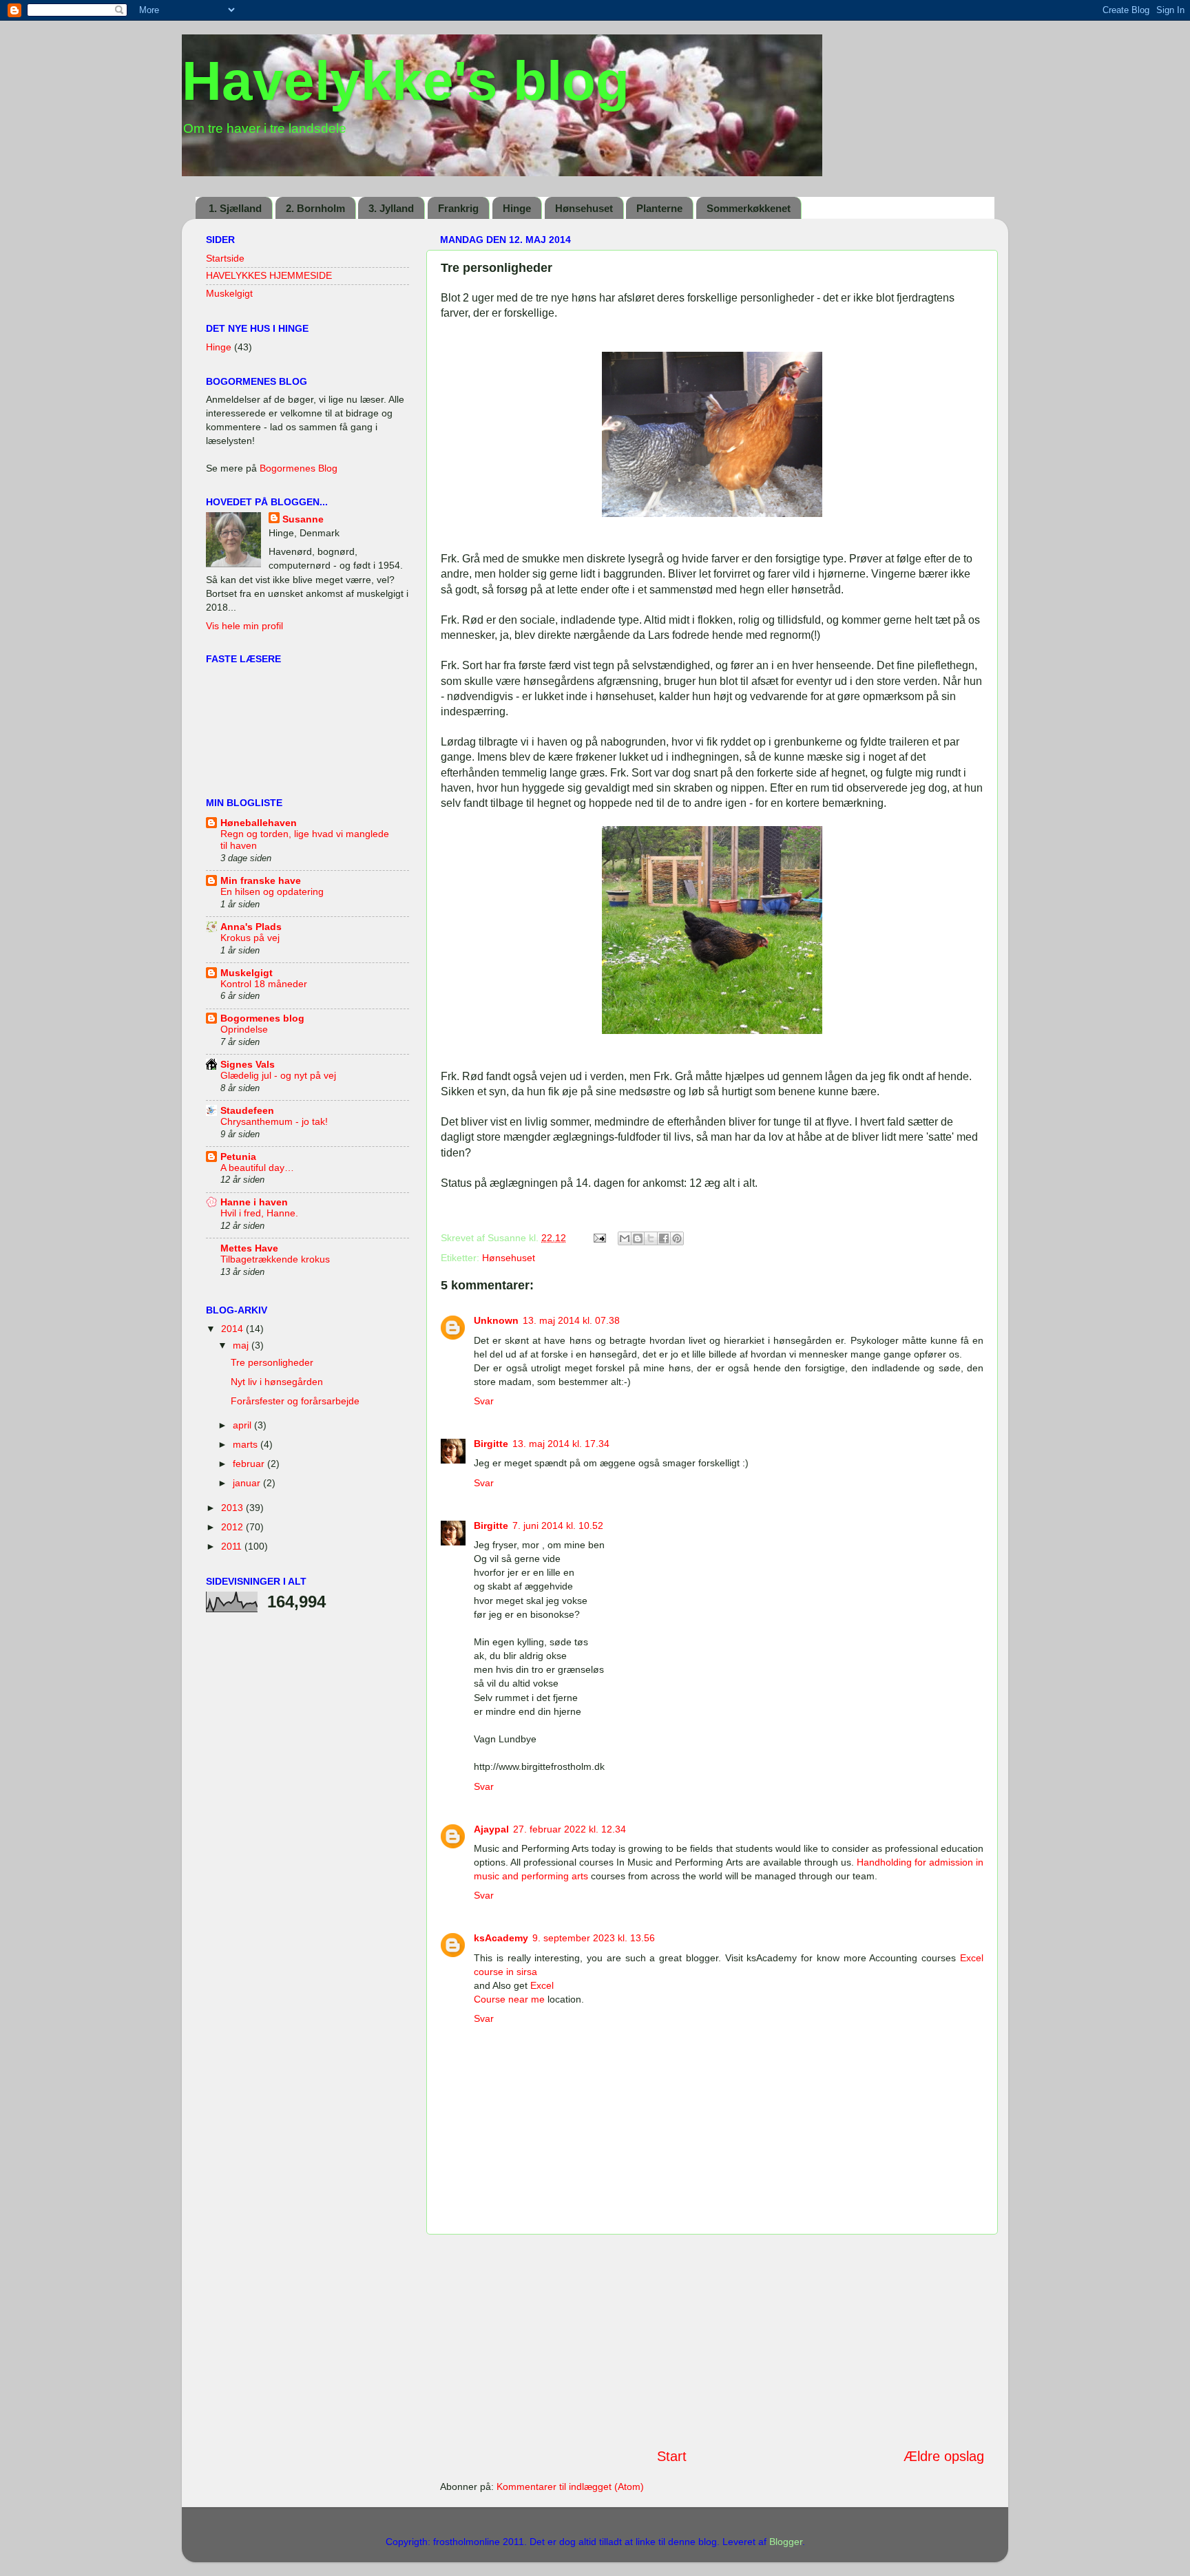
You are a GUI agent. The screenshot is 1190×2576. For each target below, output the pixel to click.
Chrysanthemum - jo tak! (274, 1122)
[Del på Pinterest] (677, 1238)
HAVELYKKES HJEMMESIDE (269, 275)
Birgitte (491, 1444)
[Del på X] (651, 1238)
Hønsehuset (584, 208)
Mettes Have (249, 1248)
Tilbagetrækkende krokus (275, 1259)
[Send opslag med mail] (599, 1238)
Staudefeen (247, 1110)
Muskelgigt (229, 293)
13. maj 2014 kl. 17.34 (561, 1444)
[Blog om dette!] (638, 1238)
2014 (233, 1329)
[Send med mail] (625, 1238)
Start (672, 2456)
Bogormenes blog (262, 1018)
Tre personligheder (272, 1362)
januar (248, 1483)
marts (247, 1444)
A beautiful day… (257, 1168)
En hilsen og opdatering (272, 892)
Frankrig (458, 208)
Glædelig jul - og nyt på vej (278, 1076)
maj (242, 1345)
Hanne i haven (254, 1202)
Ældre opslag (944, 2456)
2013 (233, 1508)
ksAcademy (501, 1938)
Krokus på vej (250, 938)
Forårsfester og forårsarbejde (295, 1401)
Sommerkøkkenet (749, 208)
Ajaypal (491, 1829)
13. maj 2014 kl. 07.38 (571, 1320)
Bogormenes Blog (299, 468)
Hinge (517, 208)
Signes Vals (248, 1064)
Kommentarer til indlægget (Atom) (570, 2487)
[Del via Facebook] (664, 1238)
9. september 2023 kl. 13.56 (594, 1938)
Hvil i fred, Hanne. (259, 1213)
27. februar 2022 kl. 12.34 (570, 1829)
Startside (225, 258)
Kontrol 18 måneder (264, 984)
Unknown (496, 1320)
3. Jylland (391, 208)
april (243, 1425)
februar (250, 1464)
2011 (233, 1546)
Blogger (786, 2542)
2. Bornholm (315, 208)
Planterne (659, 208)
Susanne (303, 519)
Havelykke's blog (406, 81)
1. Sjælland (235, 208)
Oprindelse (244, 1030)
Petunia (238, 1157)
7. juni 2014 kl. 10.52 (558, 1525)
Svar (484, 1401)
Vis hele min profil (244, 626)
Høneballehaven (259, 823)
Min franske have (261, 880)
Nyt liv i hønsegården (277, 1382)
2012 (233, 1527)
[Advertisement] (712, 2341)
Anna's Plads (251, 927)
